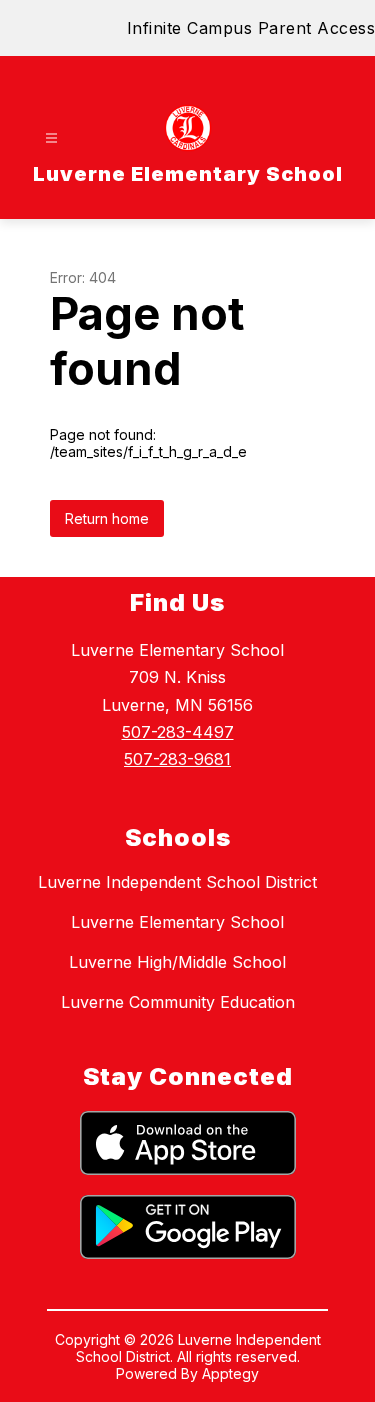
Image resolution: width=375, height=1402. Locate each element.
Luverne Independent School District (177, 882)
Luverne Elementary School (177, 922)
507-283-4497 (178, 732)
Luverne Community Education (178, 1002)
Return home (107, 518)
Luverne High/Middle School (177, 962)
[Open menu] (51, 138)
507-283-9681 (177, 759)
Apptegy (230, 1373)
